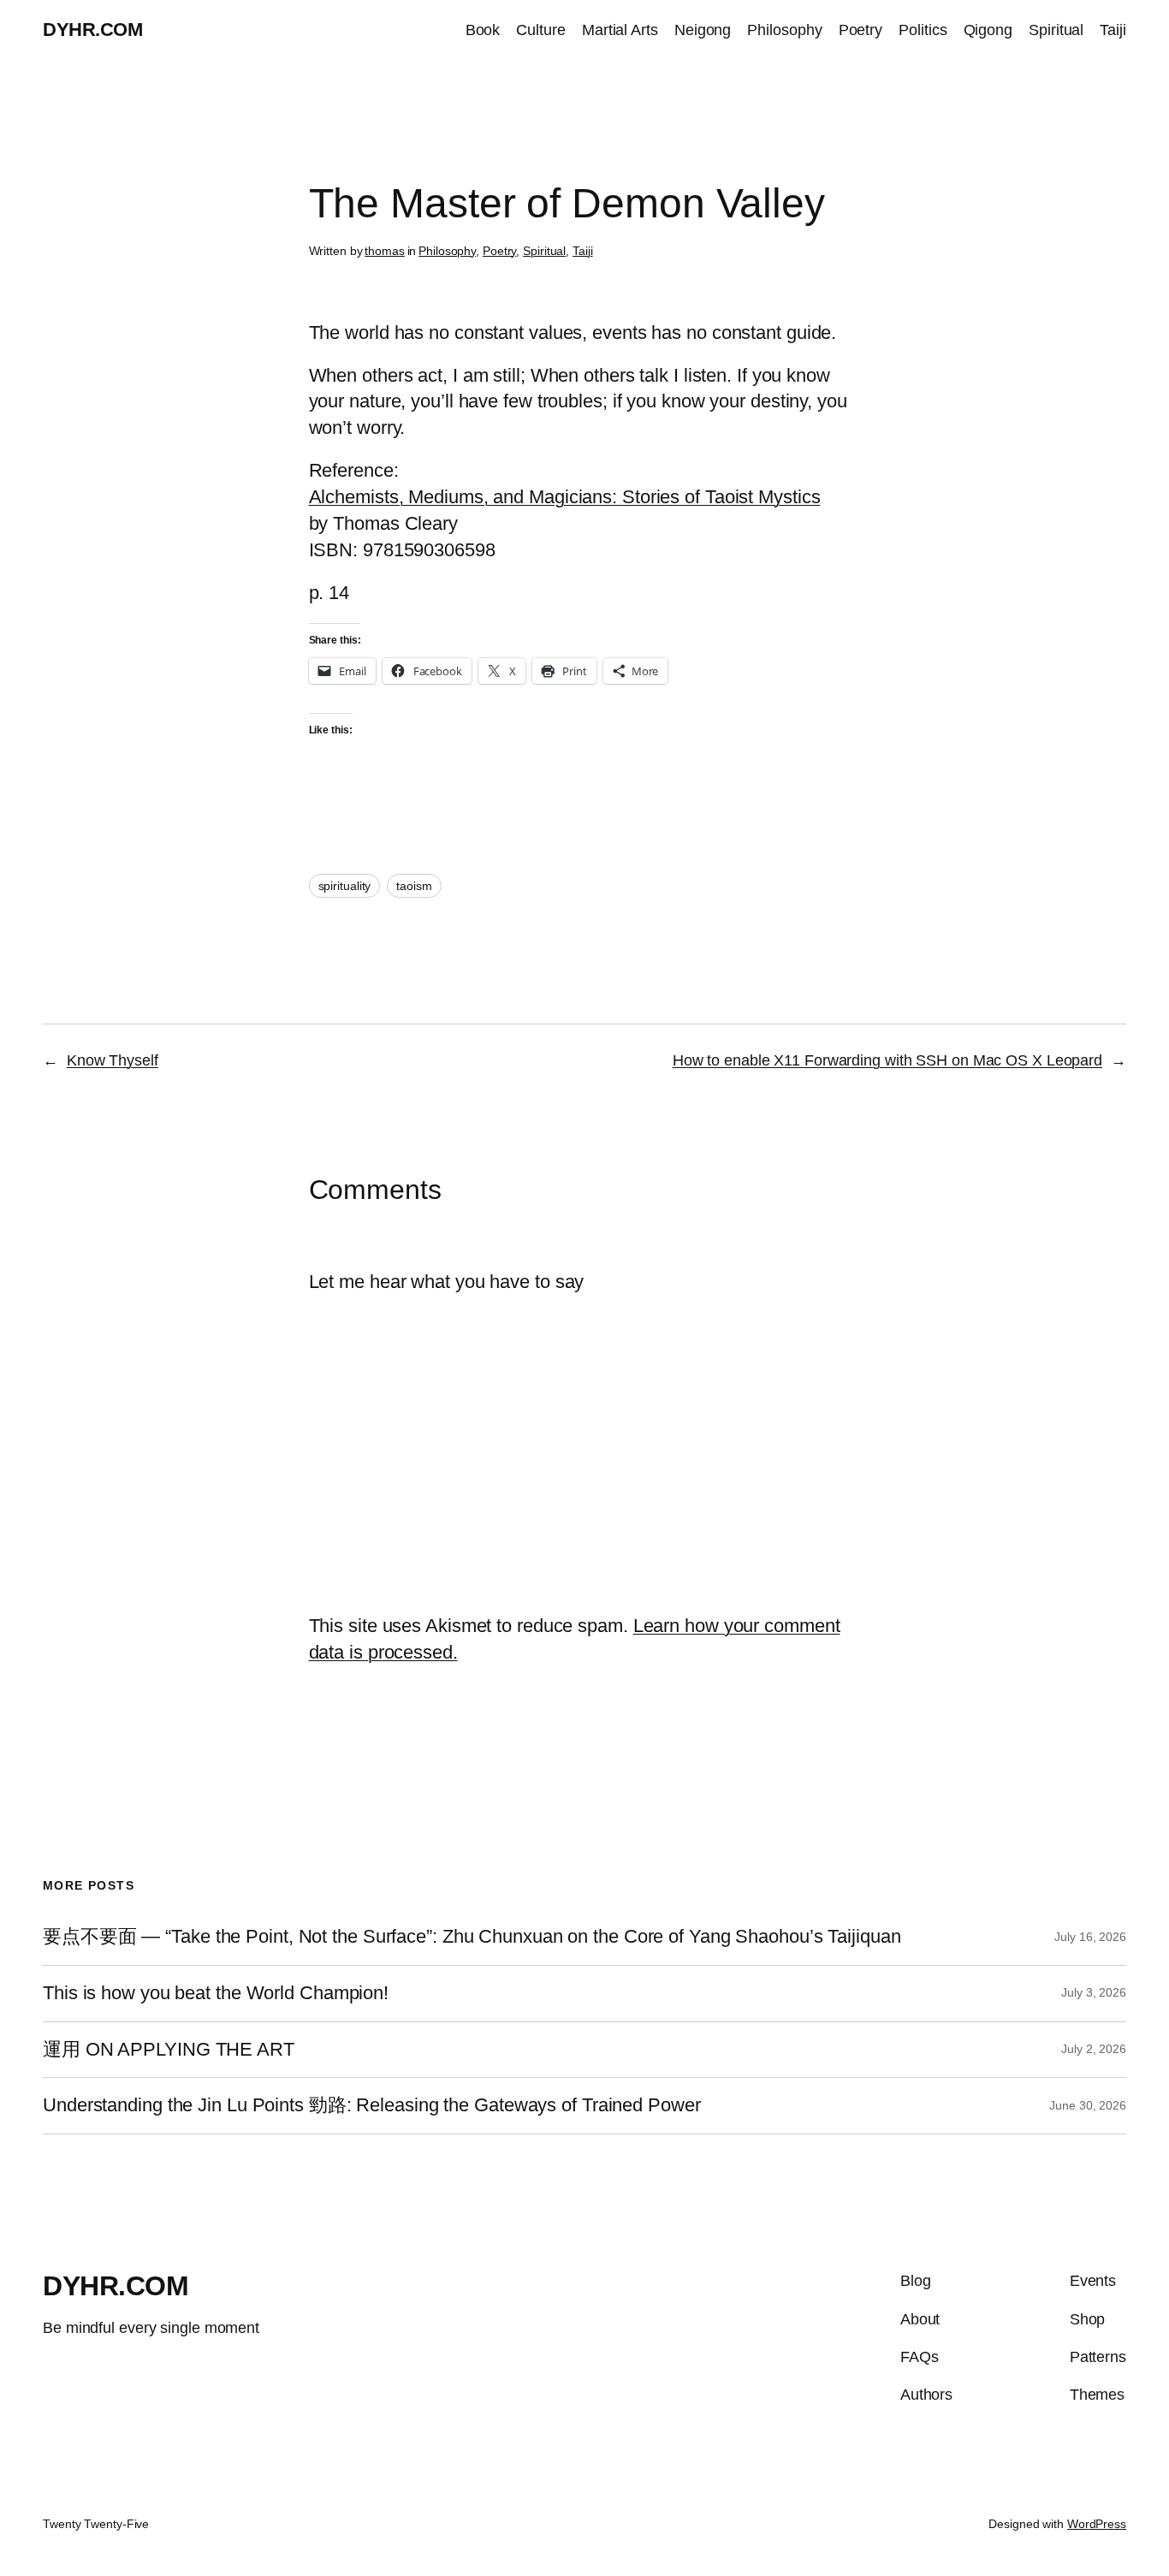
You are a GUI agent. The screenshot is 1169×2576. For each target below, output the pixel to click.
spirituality (345, 886)
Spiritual (544, 251)
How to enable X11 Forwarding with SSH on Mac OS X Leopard (887, 1060)
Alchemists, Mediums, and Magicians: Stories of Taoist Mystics (565, 497)
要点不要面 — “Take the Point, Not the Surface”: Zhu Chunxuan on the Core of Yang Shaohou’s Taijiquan (472, 1937)
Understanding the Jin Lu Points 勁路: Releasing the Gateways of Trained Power (372, 2105)
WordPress (1097, 2524)
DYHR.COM (92, 30)
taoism (414, 886)
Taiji (583, 251)
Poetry (499, 251)
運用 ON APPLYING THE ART (169, 2050)
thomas (384, 251)
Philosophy (447, 251)
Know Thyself (113, 1060)
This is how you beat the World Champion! (216, 1993)
